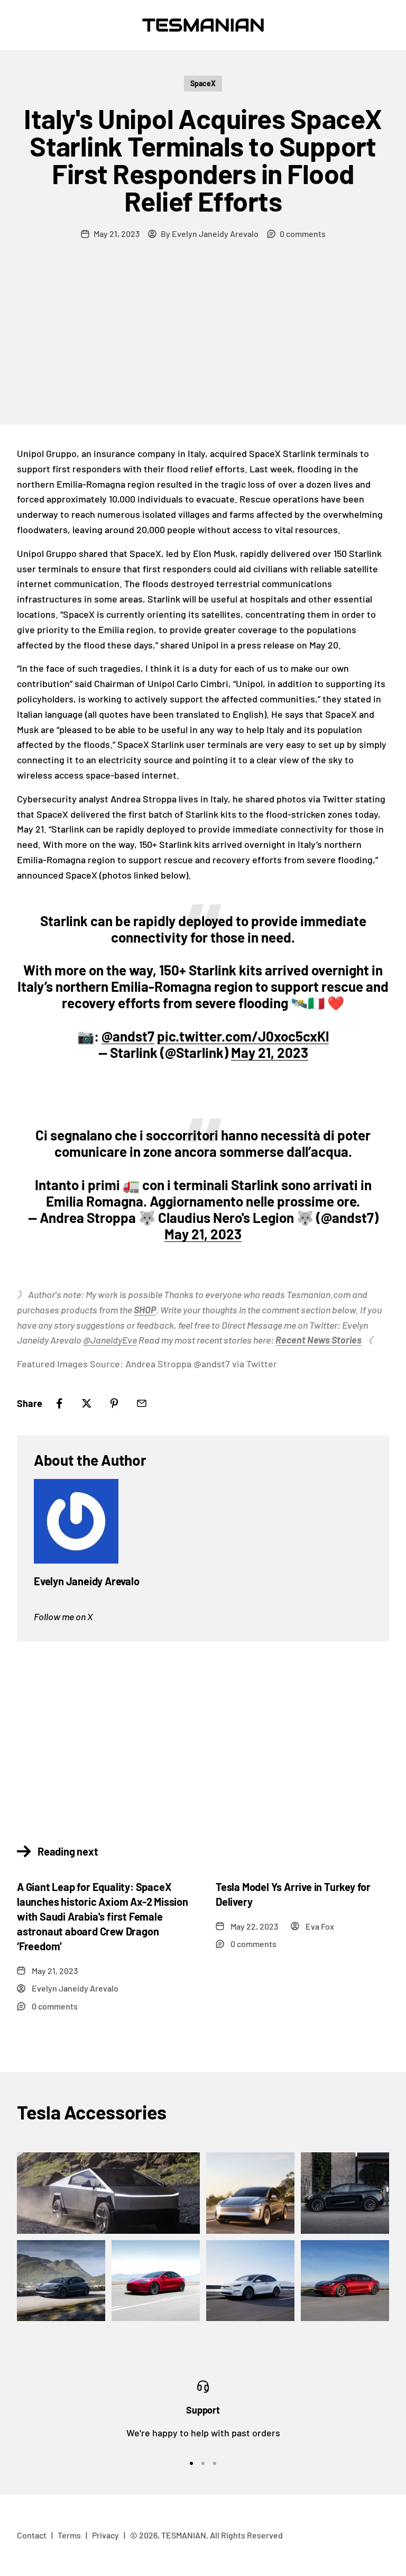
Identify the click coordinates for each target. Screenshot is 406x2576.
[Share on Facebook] (59, 1403)
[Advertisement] (203, 345)
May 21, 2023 (270, 1052)
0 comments (303, 234)
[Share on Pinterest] (114, 1403)
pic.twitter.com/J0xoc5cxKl (243, 1036)
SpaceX (203, 83)
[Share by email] (142, 1403)
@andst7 (128, 1036)
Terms (69, 2535)
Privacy (105, 2535)
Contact (32, 2535)
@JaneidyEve (110, 1340)
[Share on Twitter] (87, 1403)
